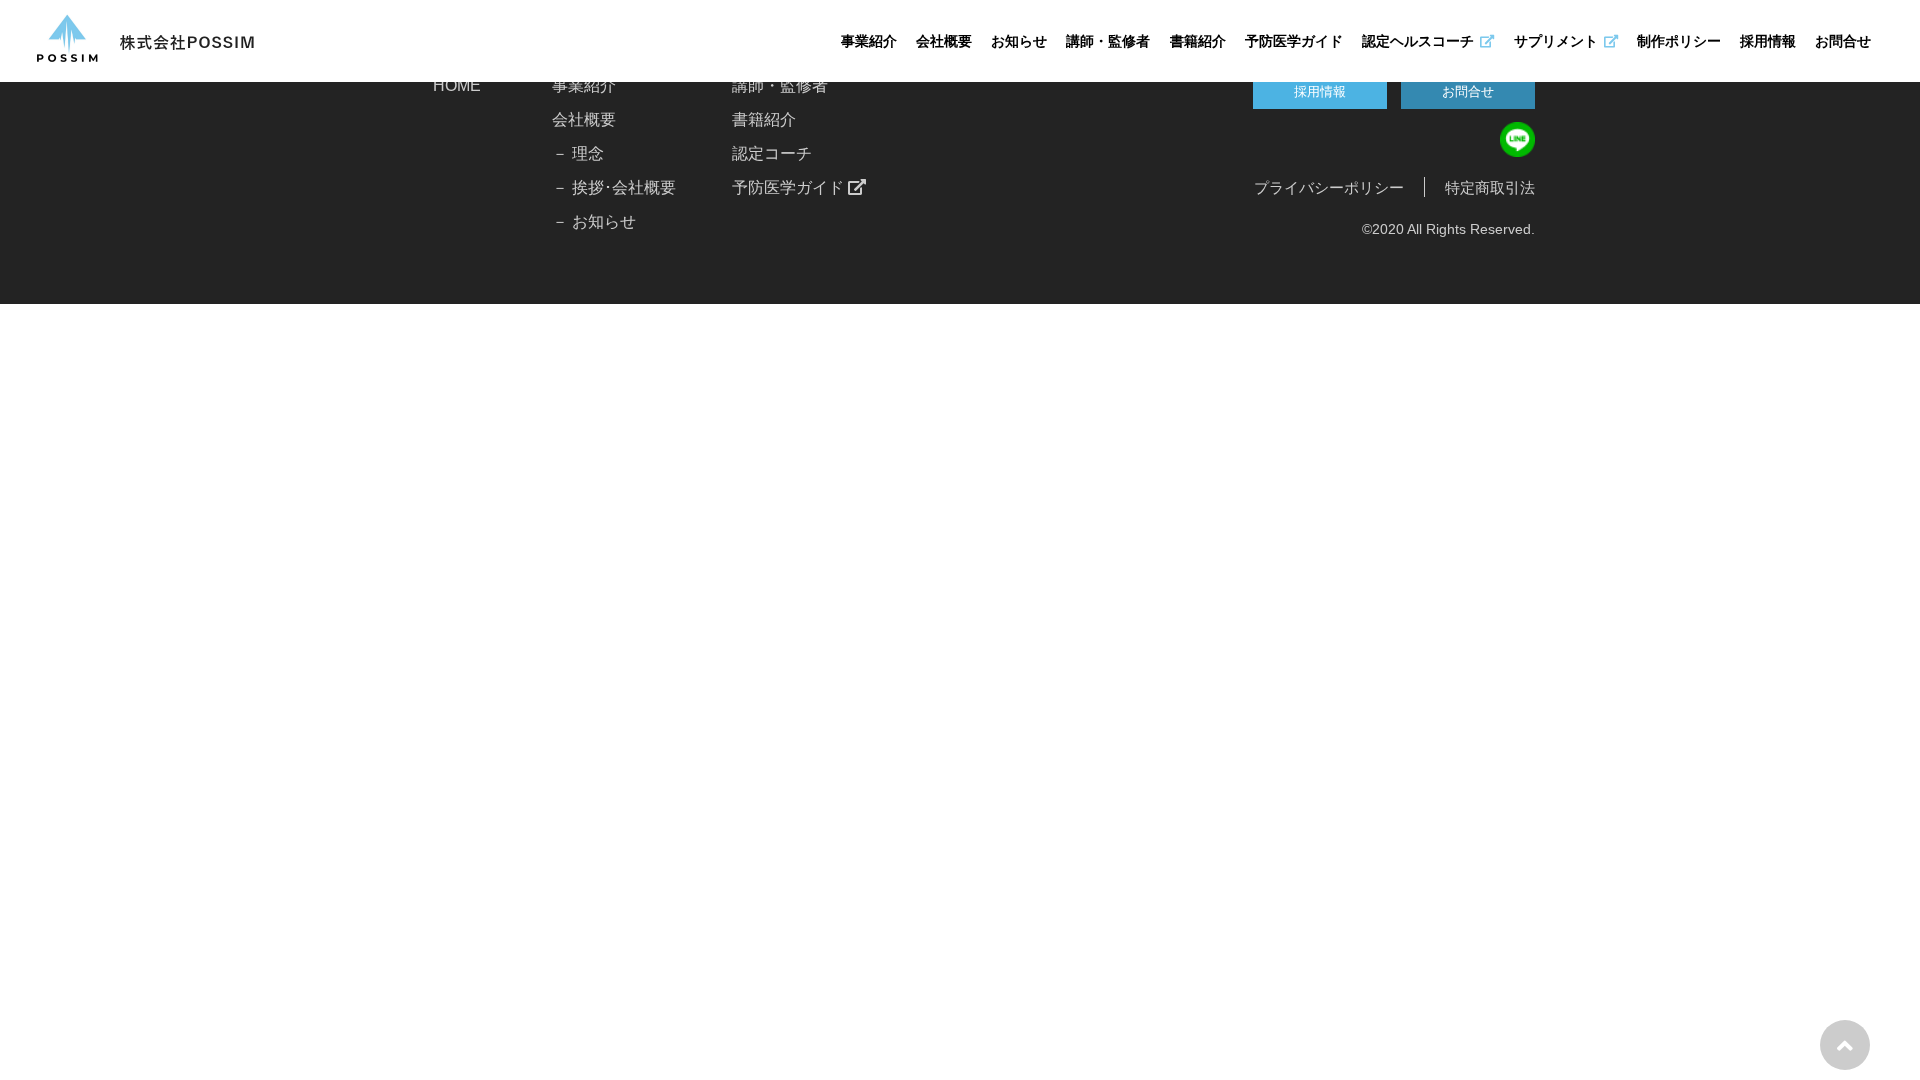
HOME (457, 85)
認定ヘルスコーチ (1418, 41)
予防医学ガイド (1294, 41)
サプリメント (1556, 41)
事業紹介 (869, 41)
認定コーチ (772, 153)
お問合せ (1843, 41)
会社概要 (944, 41)
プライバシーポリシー (1329, 187)
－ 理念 (578, 153)
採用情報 (1768, 41)
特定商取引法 (1490, 187)
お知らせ (1019, 41)
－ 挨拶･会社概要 (614, 187)
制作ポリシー (1679, 41)
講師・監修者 (1108, 41)
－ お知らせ (594, 221)
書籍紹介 (1198, 41)
